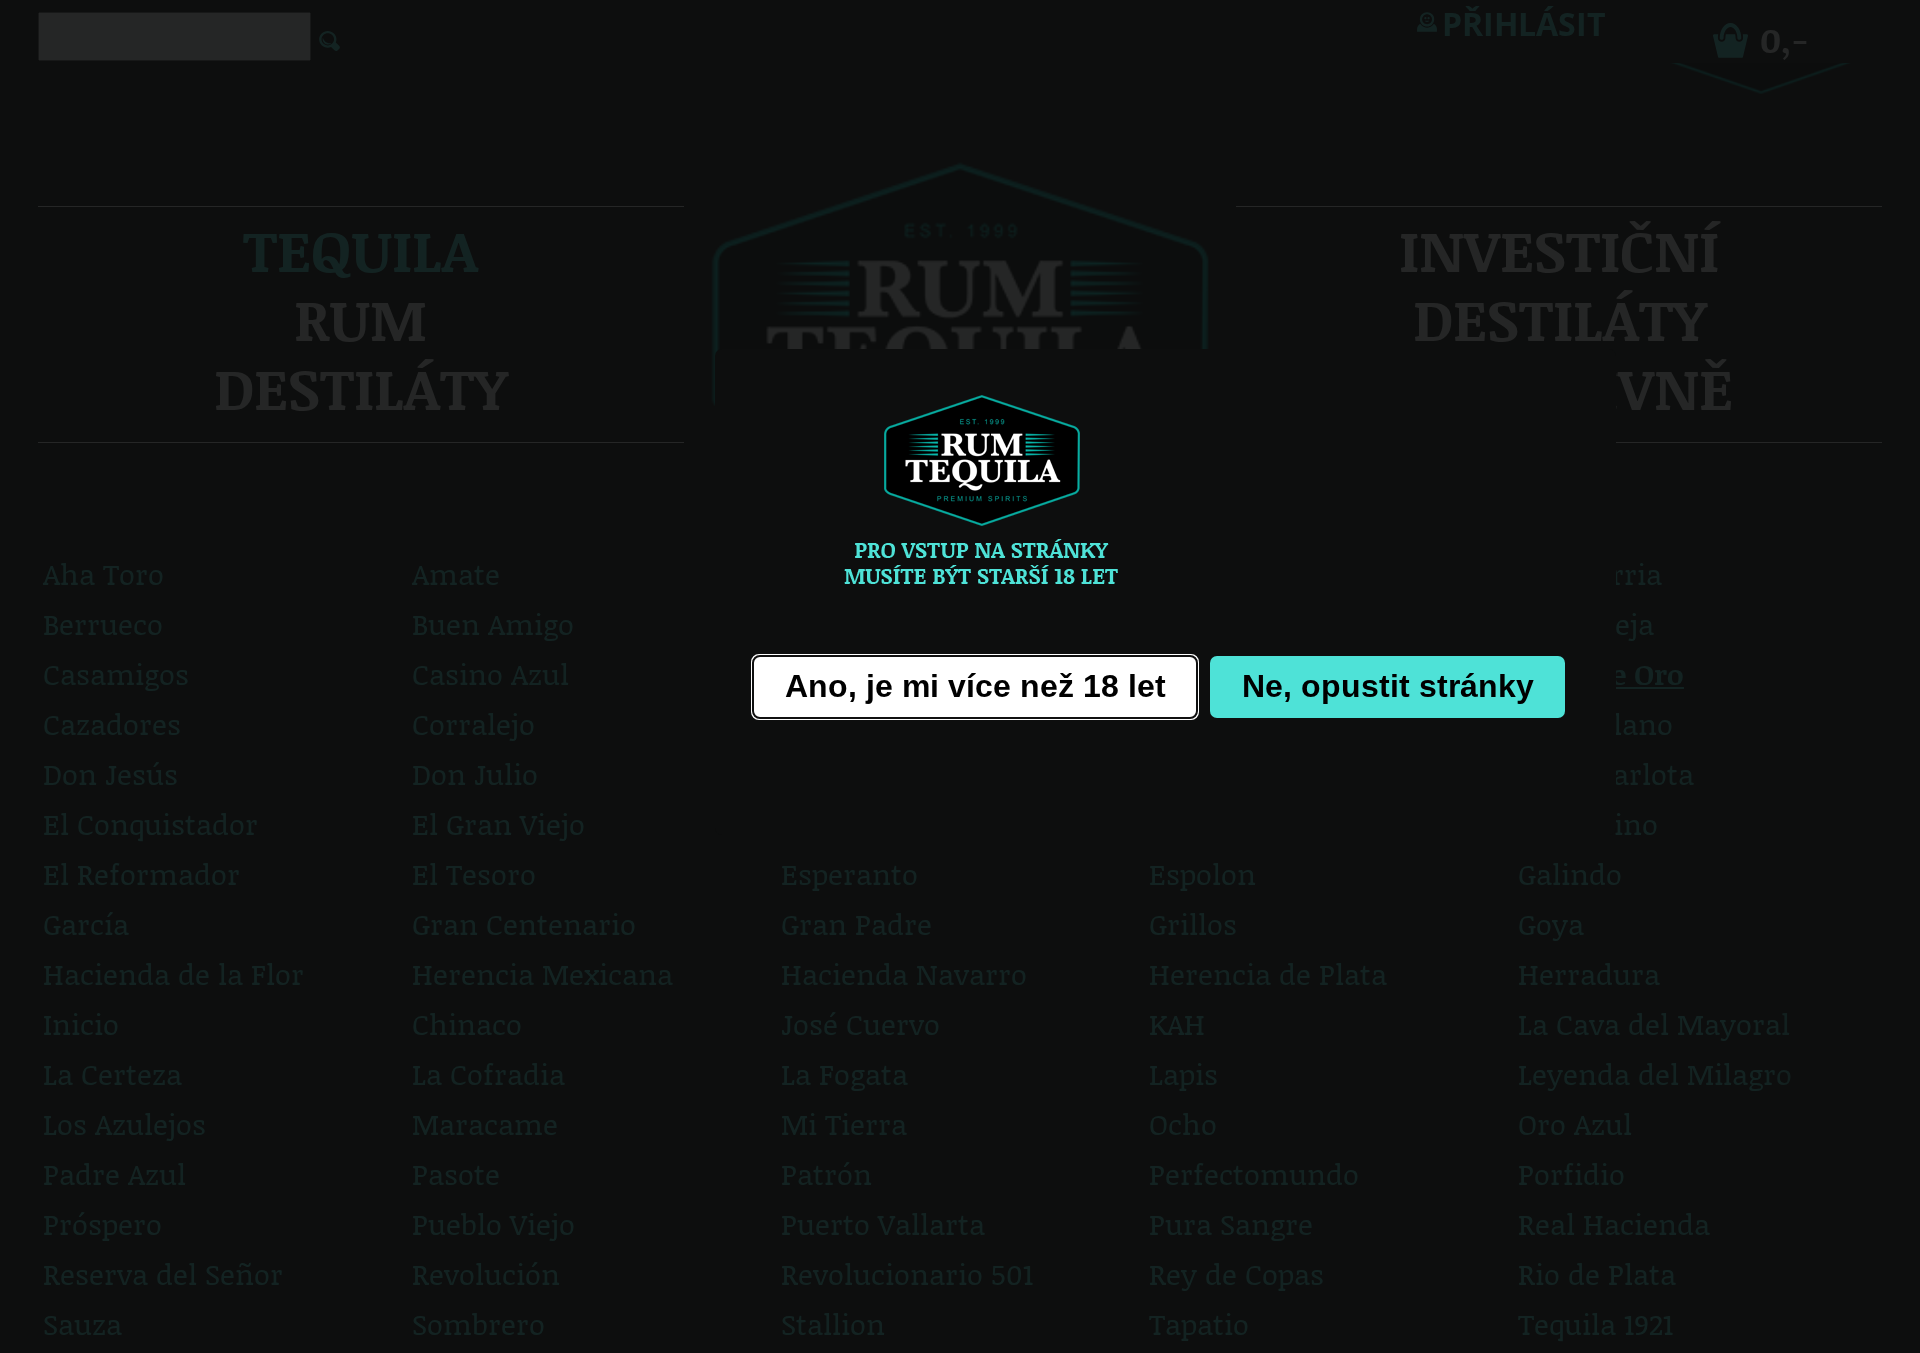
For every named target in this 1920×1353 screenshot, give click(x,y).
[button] (975, 687)
